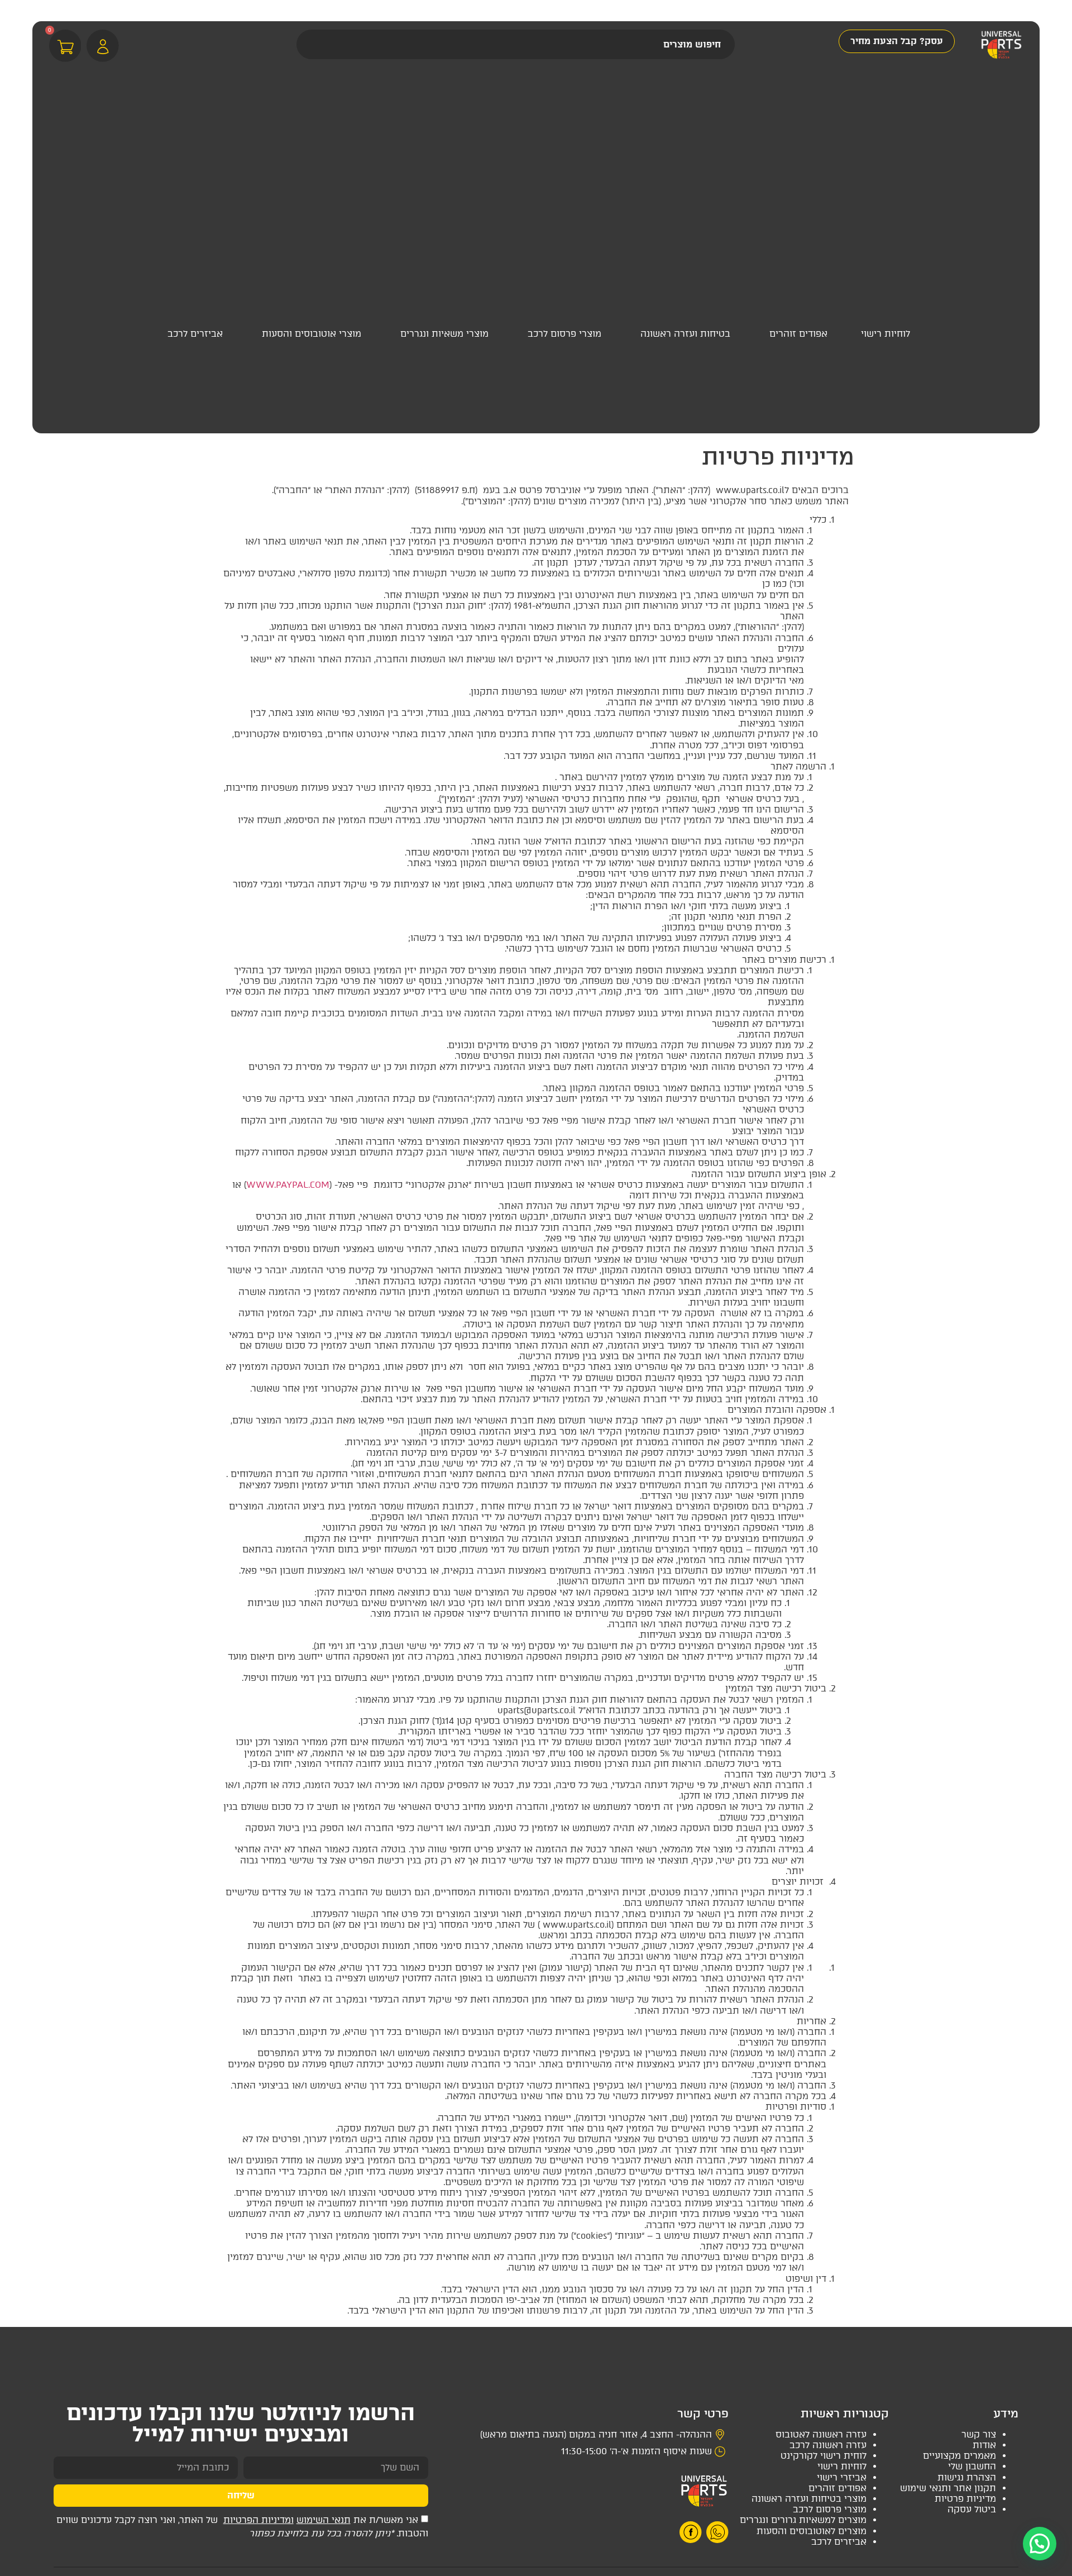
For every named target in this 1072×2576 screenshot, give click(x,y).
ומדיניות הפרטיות (259, 2520)
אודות (984, 2445)
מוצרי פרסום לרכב (830, 2509)
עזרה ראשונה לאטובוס (821, 2434)
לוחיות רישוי (842, 2466)
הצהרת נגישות (967, 2477)
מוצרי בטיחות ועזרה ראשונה (809, 2499)
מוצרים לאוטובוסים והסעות (812, 2531)
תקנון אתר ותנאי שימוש (948, 2488)
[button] (886, 338)
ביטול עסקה (972, 2509)
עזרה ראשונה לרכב (828, 2445)
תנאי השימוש (324, 2520)
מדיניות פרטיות (965, 2499)
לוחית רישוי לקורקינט (824, 2456)
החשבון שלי (972, 2466)
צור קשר (979, 2434)
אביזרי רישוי (842, 2477)
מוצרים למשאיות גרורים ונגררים (803, 2520)
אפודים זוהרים (837, 2488)
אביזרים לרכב (839, 2542)
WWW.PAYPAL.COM (288, 1185)
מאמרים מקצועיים (959, 2456)
